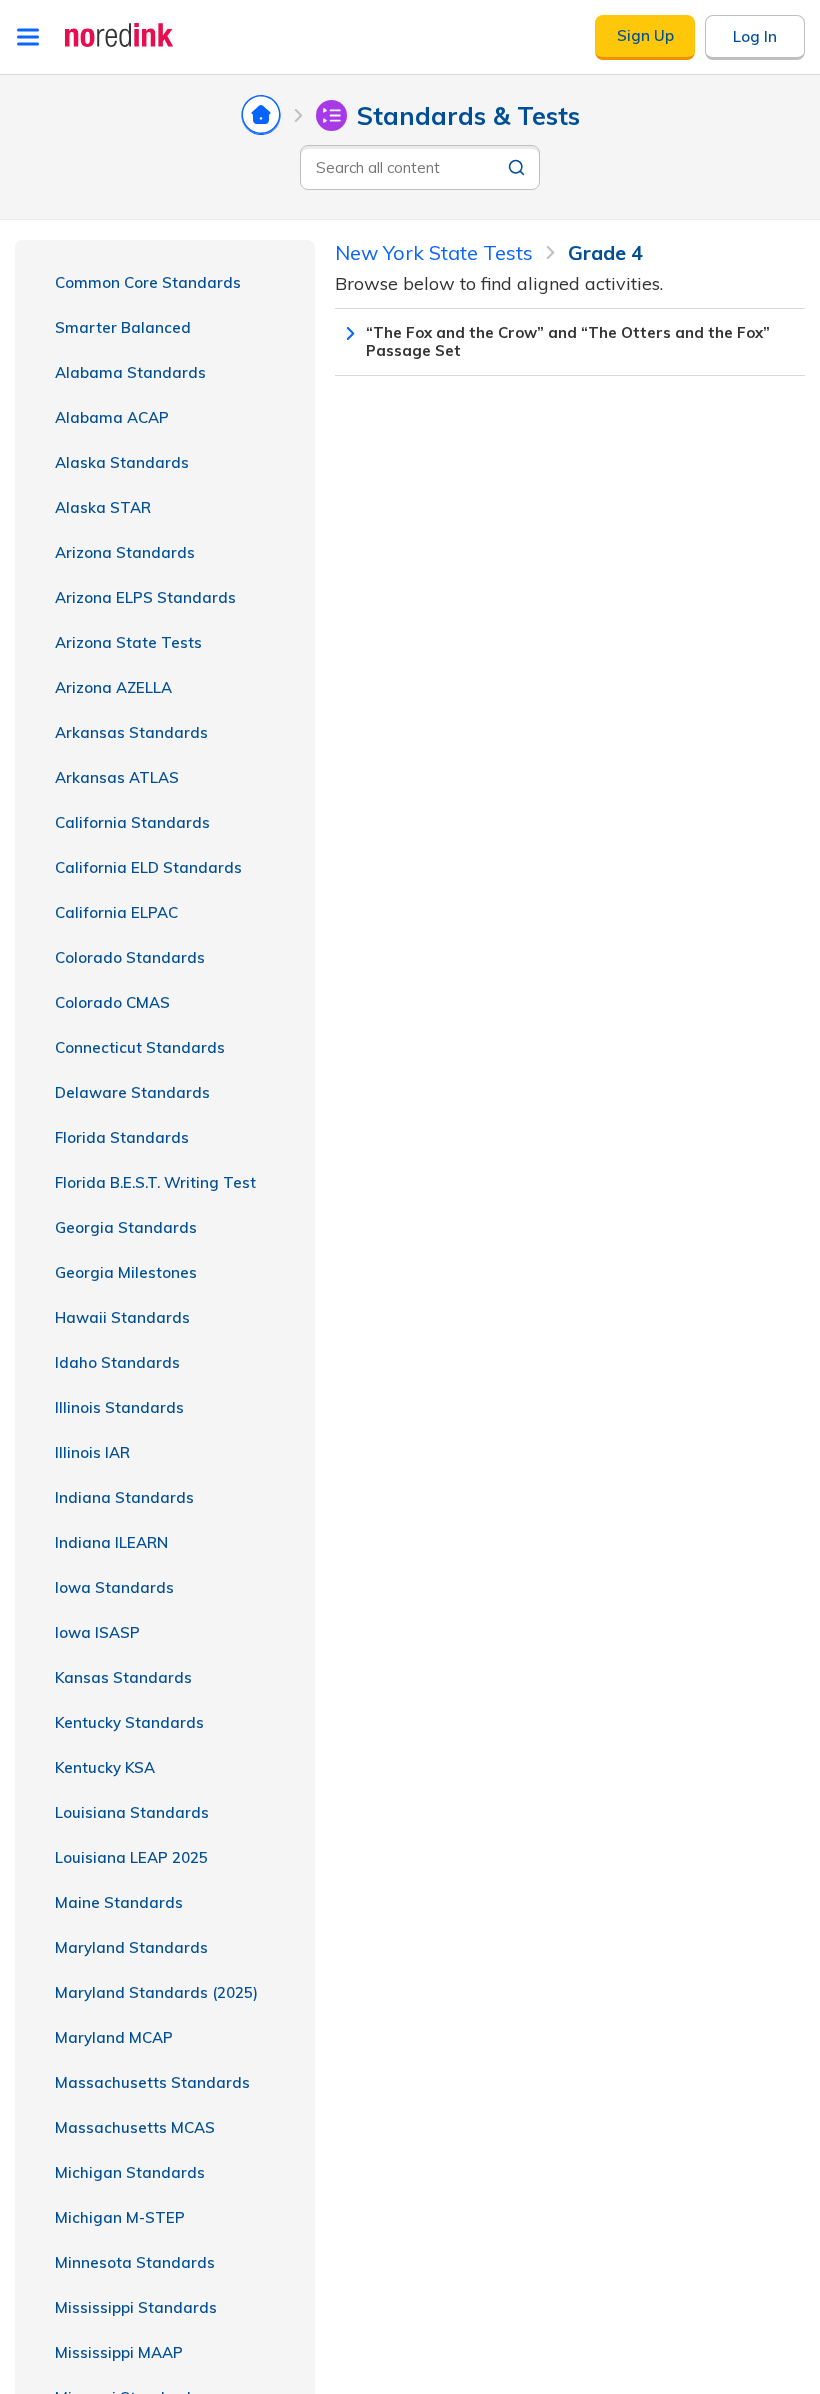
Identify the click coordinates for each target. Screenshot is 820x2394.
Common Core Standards (148, 282)
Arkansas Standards (131, 732)
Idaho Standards (117, 1362)
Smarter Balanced (123, 327)
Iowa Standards (114, 1587)
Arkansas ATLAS (117, 777)
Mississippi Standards (136, 2307)
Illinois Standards (119, 1407)
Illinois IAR (92, 1452)
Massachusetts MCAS (135, 2127)
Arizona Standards (125, 552)
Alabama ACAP (112, 417)
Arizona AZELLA (113, 687)
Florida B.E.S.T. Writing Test (155, 1182)
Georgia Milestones (126, 1272)
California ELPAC (116, 912)
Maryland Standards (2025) (156, 1992)
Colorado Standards (130, 957)
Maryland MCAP (114, 2037)
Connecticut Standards (140, 1047)
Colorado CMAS (112, 1002)
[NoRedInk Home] (119, 35)
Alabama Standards (130, 372)
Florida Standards (122, 1137)
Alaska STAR (103, 507)
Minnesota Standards (135, 2262)
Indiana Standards (124, 1497)
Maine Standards (119, 1902)
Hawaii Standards (122, 1317)
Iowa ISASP (97, 1632)
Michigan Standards (130, 2172)
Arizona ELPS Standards (145, 597)
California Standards (132, 822)
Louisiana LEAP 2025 (131, 1857)
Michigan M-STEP (120, 2217)
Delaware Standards (132, 1092)
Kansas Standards (123, 1677)
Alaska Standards (122, 462)
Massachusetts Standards (152, 2082)
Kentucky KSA (105, 1767)
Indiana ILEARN (111, 1542)
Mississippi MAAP (119, 2352)
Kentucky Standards (129, 1722)
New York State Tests (434, 252)
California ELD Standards (148, 867)
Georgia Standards (126, 1227)
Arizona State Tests (128, 642)
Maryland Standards (131, 1947)
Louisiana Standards (132, 1812)
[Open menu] (28, 37)
